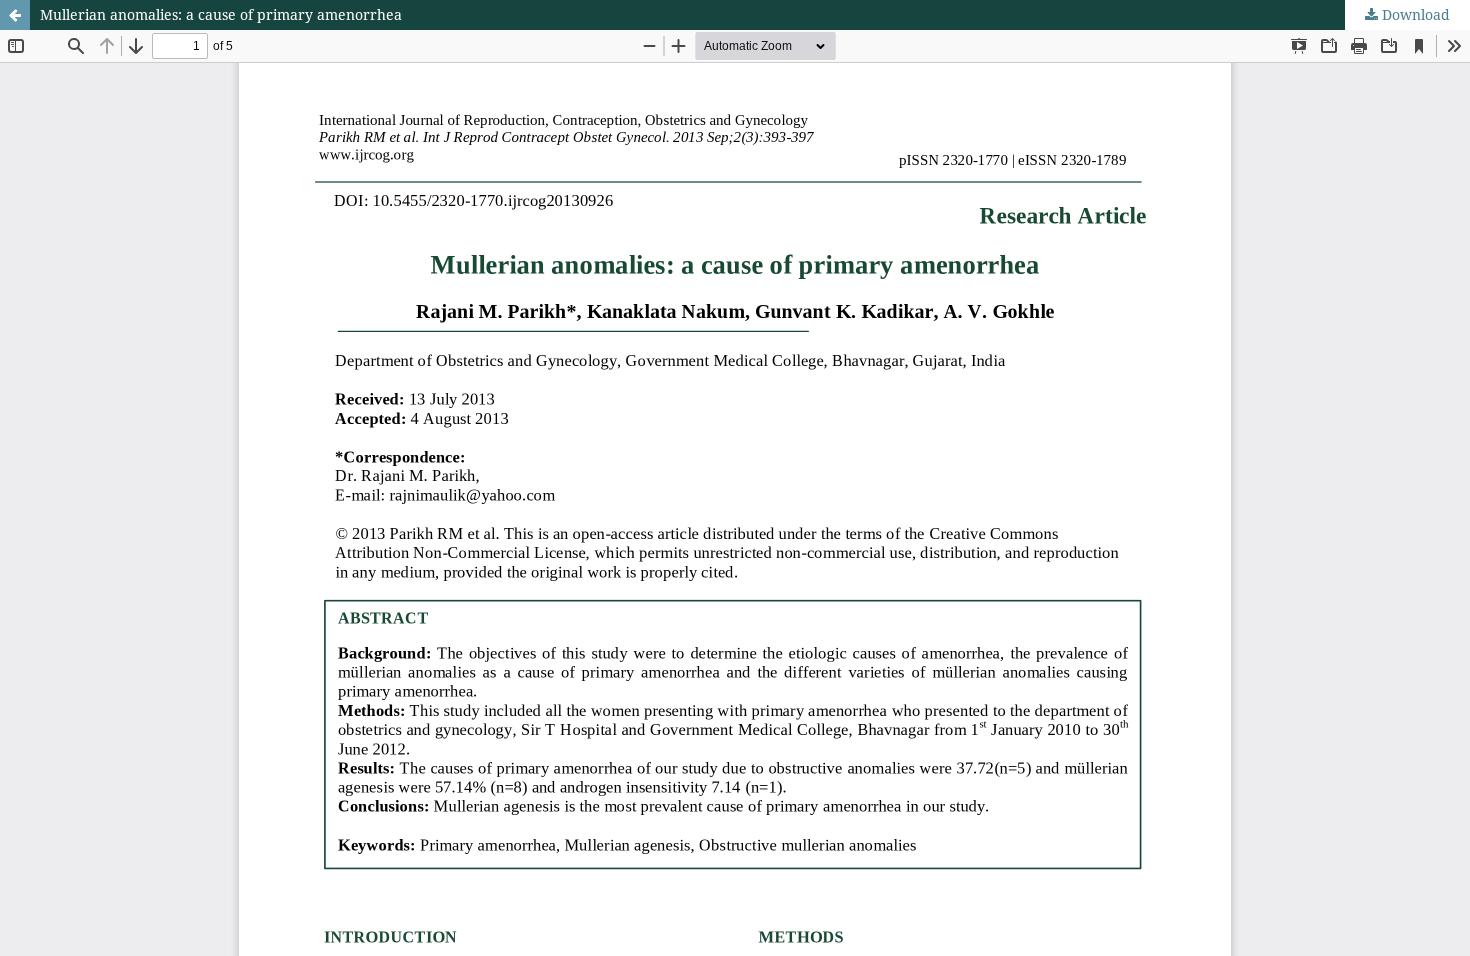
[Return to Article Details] (15, 15)
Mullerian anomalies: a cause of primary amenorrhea (221, 14)
